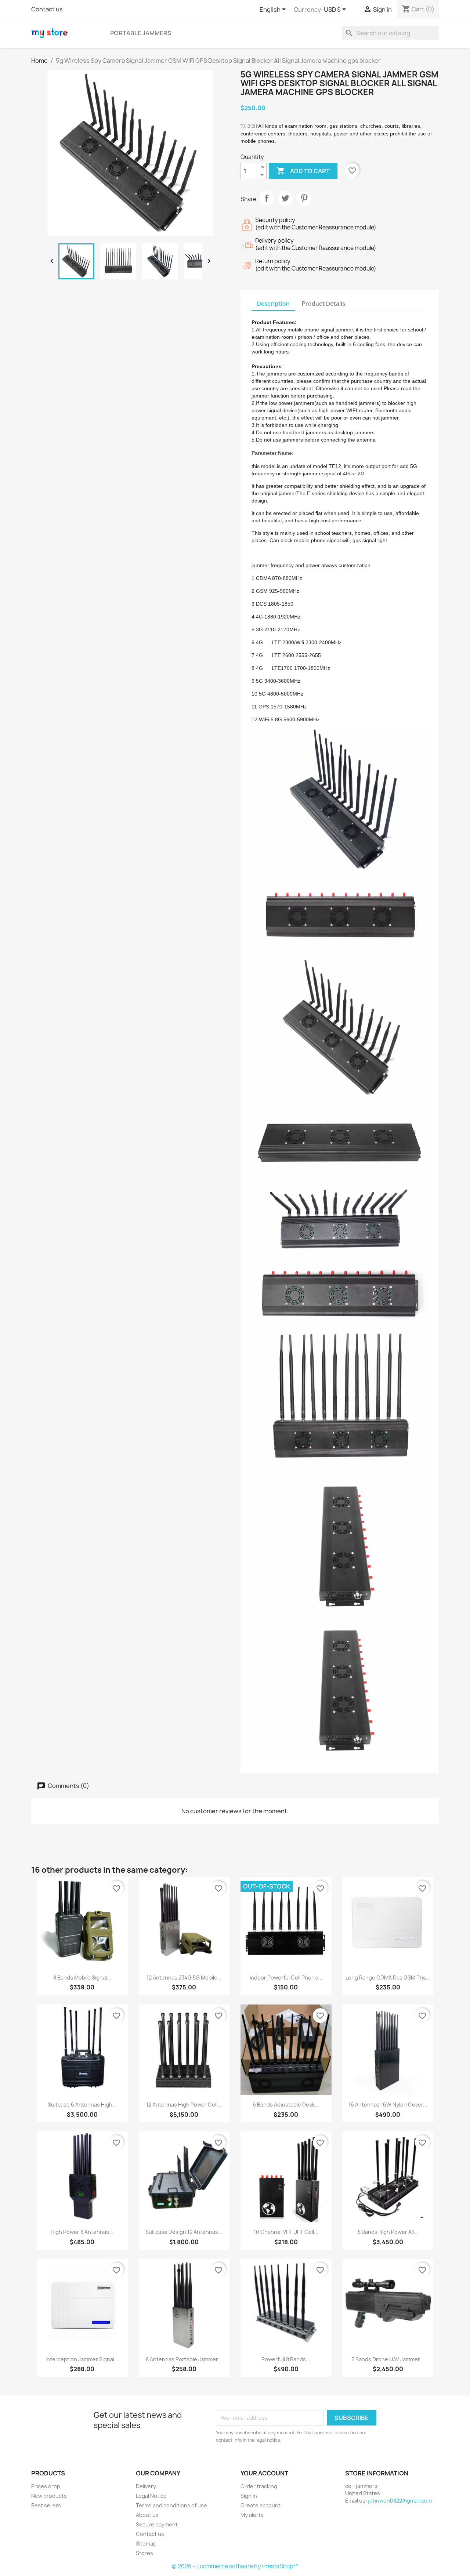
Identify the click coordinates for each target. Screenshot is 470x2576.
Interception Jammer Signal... (82, 2359)
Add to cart (303, 171)
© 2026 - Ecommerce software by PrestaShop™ (235, 2566)
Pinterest (304, 198)
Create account (261, 2505)
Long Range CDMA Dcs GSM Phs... (388, 1978)
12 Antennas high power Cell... (184, 2105)
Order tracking (259, 2486)
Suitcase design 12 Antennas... (184, 2232)
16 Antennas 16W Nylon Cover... (388, 2105)
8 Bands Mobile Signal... (82, 1978)
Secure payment (157, 2524)
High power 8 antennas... (82, 2232)
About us (147, 2515)
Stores (144, 2553)
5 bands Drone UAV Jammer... (388, 2359)
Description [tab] (273, 304)
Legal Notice (151, 2496)
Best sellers (46, 2505)
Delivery (146, 2486)
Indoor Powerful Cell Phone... (286, 1978)
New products (49, 2496)
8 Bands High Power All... (388, 2232)
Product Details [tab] (323, 304)
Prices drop (46, 2486)
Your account (264, 2473)
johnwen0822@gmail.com (400, 2501)
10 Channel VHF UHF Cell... (286, 2232)
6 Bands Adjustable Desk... (286, 2105)
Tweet (285, 198)
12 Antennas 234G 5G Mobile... (184, 1978)
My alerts (252, 2515)
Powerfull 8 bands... (286, 2359)
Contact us (47, 9)
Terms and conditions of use (171, 2505)
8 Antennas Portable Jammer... (184, 2359)
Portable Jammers (141, 33)
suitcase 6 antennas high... (82, 2105)
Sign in (249, 2496)
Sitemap (146, 2544)
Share (267, 198)
